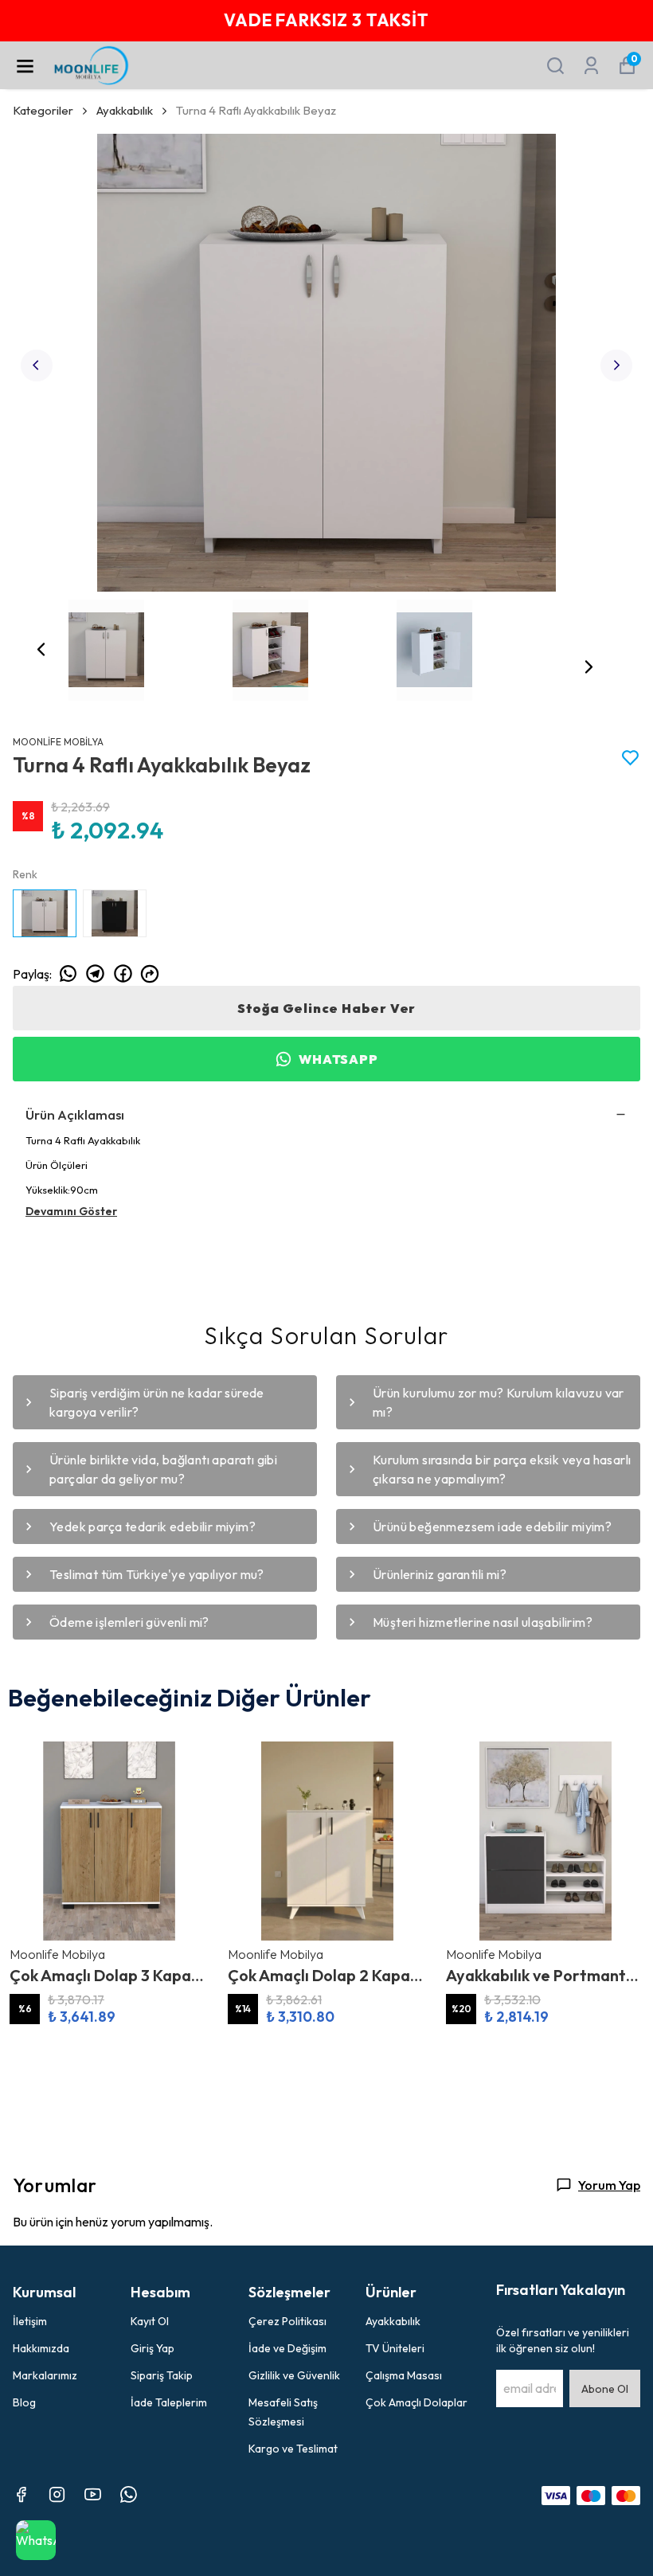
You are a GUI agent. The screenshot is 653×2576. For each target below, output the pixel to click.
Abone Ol (605, 2389)
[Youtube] (93, 2494)
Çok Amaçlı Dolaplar (416, 2402)
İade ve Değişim (287, 2348)
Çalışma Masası (404, 2375)
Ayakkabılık (125, 110)
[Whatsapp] (129, 2494)
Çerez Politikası (287, 2321)
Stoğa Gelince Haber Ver (326, 1008)
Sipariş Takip (162, 2375)
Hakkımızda (41, 2348)
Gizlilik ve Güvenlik (294, 2375)
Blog (24, 2402)
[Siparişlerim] (591, 66)
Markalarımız (45, 2375)
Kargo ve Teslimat (293, 2449)
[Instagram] (57, 2494)
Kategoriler (43, 110)
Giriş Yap (152, 2348)
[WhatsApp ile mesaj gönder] (36, 2540)
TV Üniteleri (395, 2348)
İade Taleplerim (169, 2402)
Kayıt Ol (150, 2321)
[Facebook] (21, 2494)
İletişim (30, 2321)
